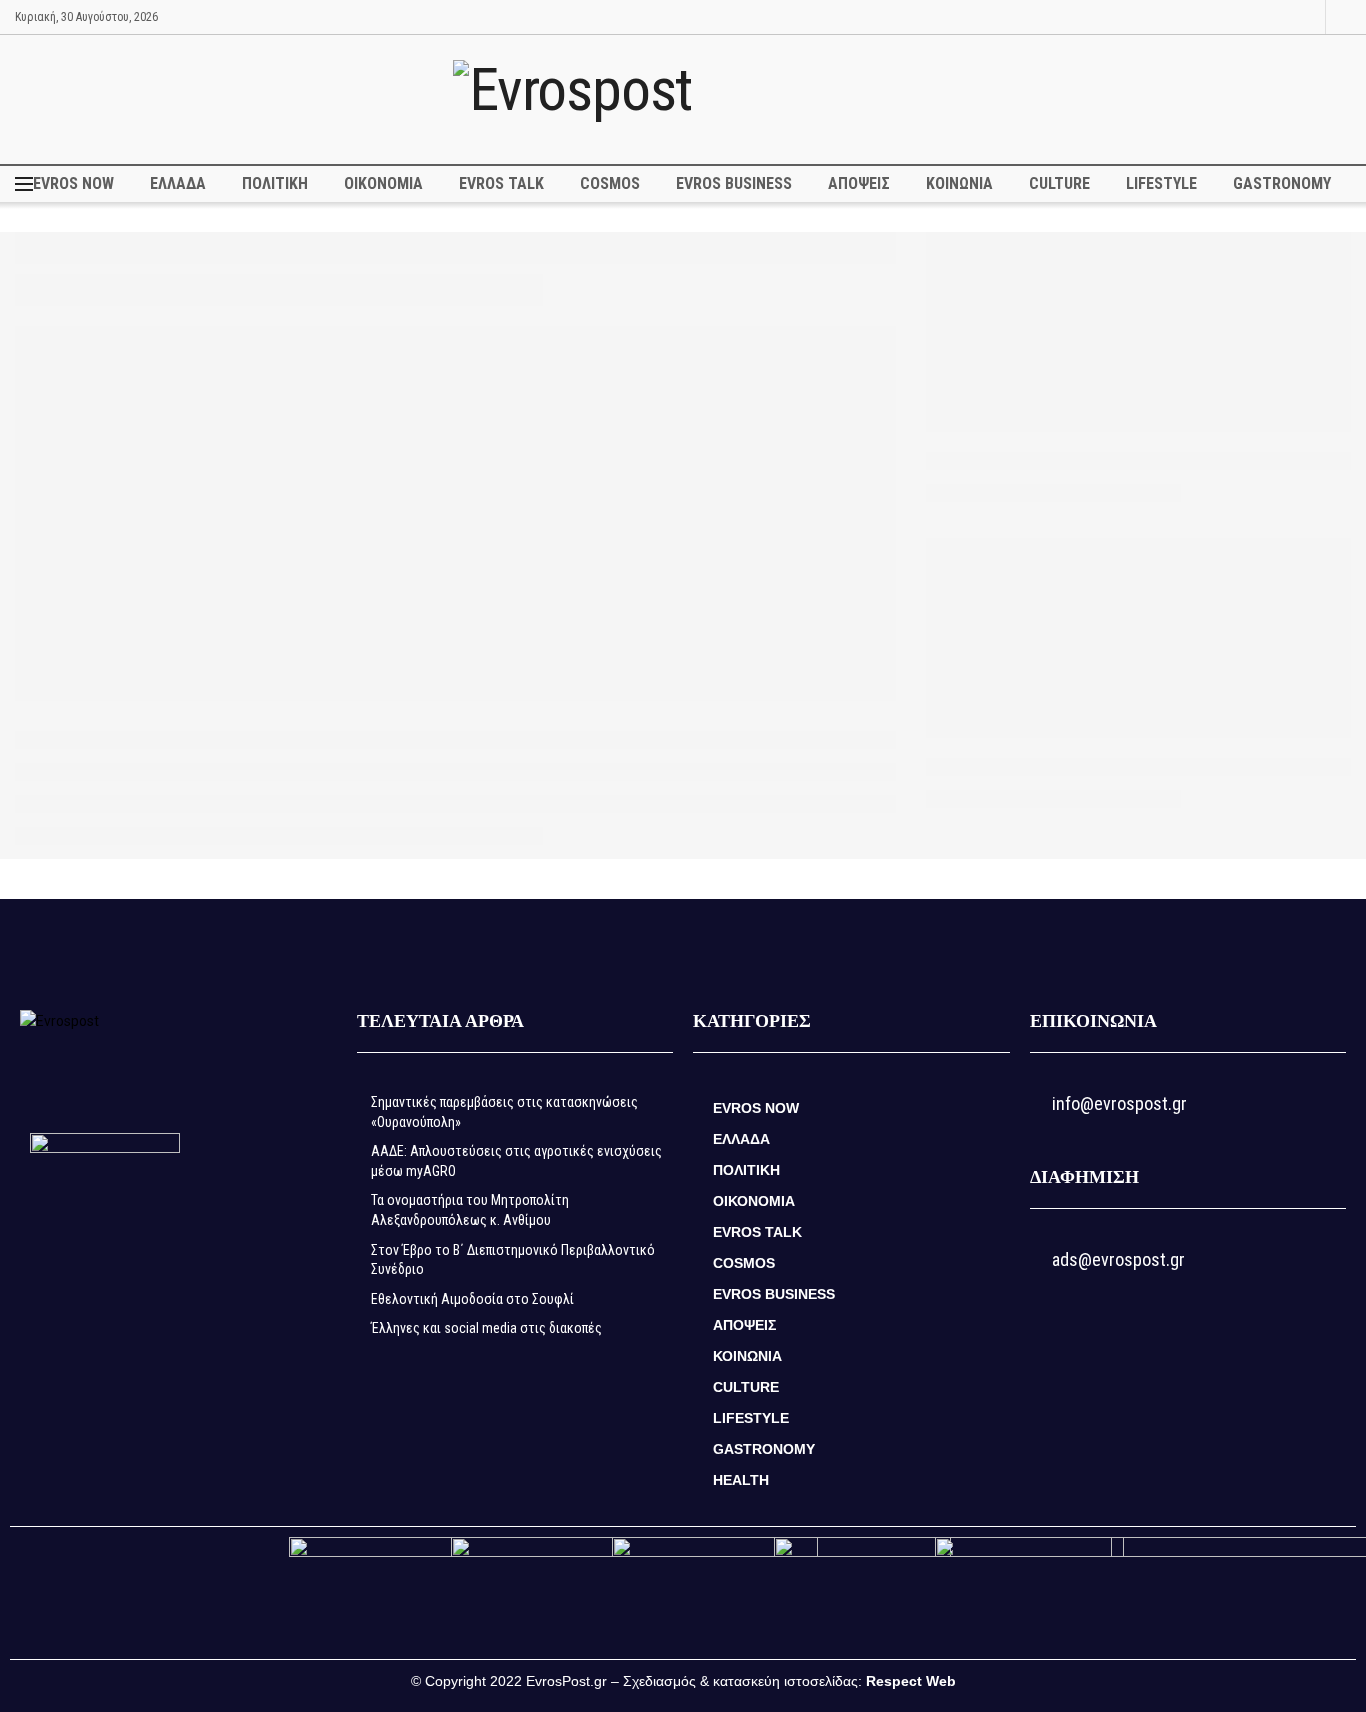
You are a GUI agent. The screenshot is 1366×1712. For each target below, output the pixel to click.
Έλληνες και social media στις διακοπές (486, 1328)
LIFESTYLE (1161, 183)
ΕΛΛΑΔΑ (178, 183)
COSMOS (610, 183)
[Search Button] (1344, 17)
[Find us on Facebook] (1282, 17)
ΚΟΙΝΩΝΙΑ (959, 183)
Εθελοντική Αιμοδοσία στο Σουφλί (472, 1299)
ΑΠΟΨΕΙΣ (859, 183)
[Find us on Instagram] (1307, 17)
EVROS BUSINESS (734, 183)
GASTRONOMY (1282, 183)
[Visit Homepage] (683, 99)
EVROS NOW (73, 183)
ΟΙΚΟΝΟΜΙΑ (383, 183)
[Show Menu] (24, 184)
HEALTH (741, 1480)
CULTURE (1059, 183)
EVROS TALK (501, 183)
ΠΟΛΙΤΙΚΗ (275, 183)
